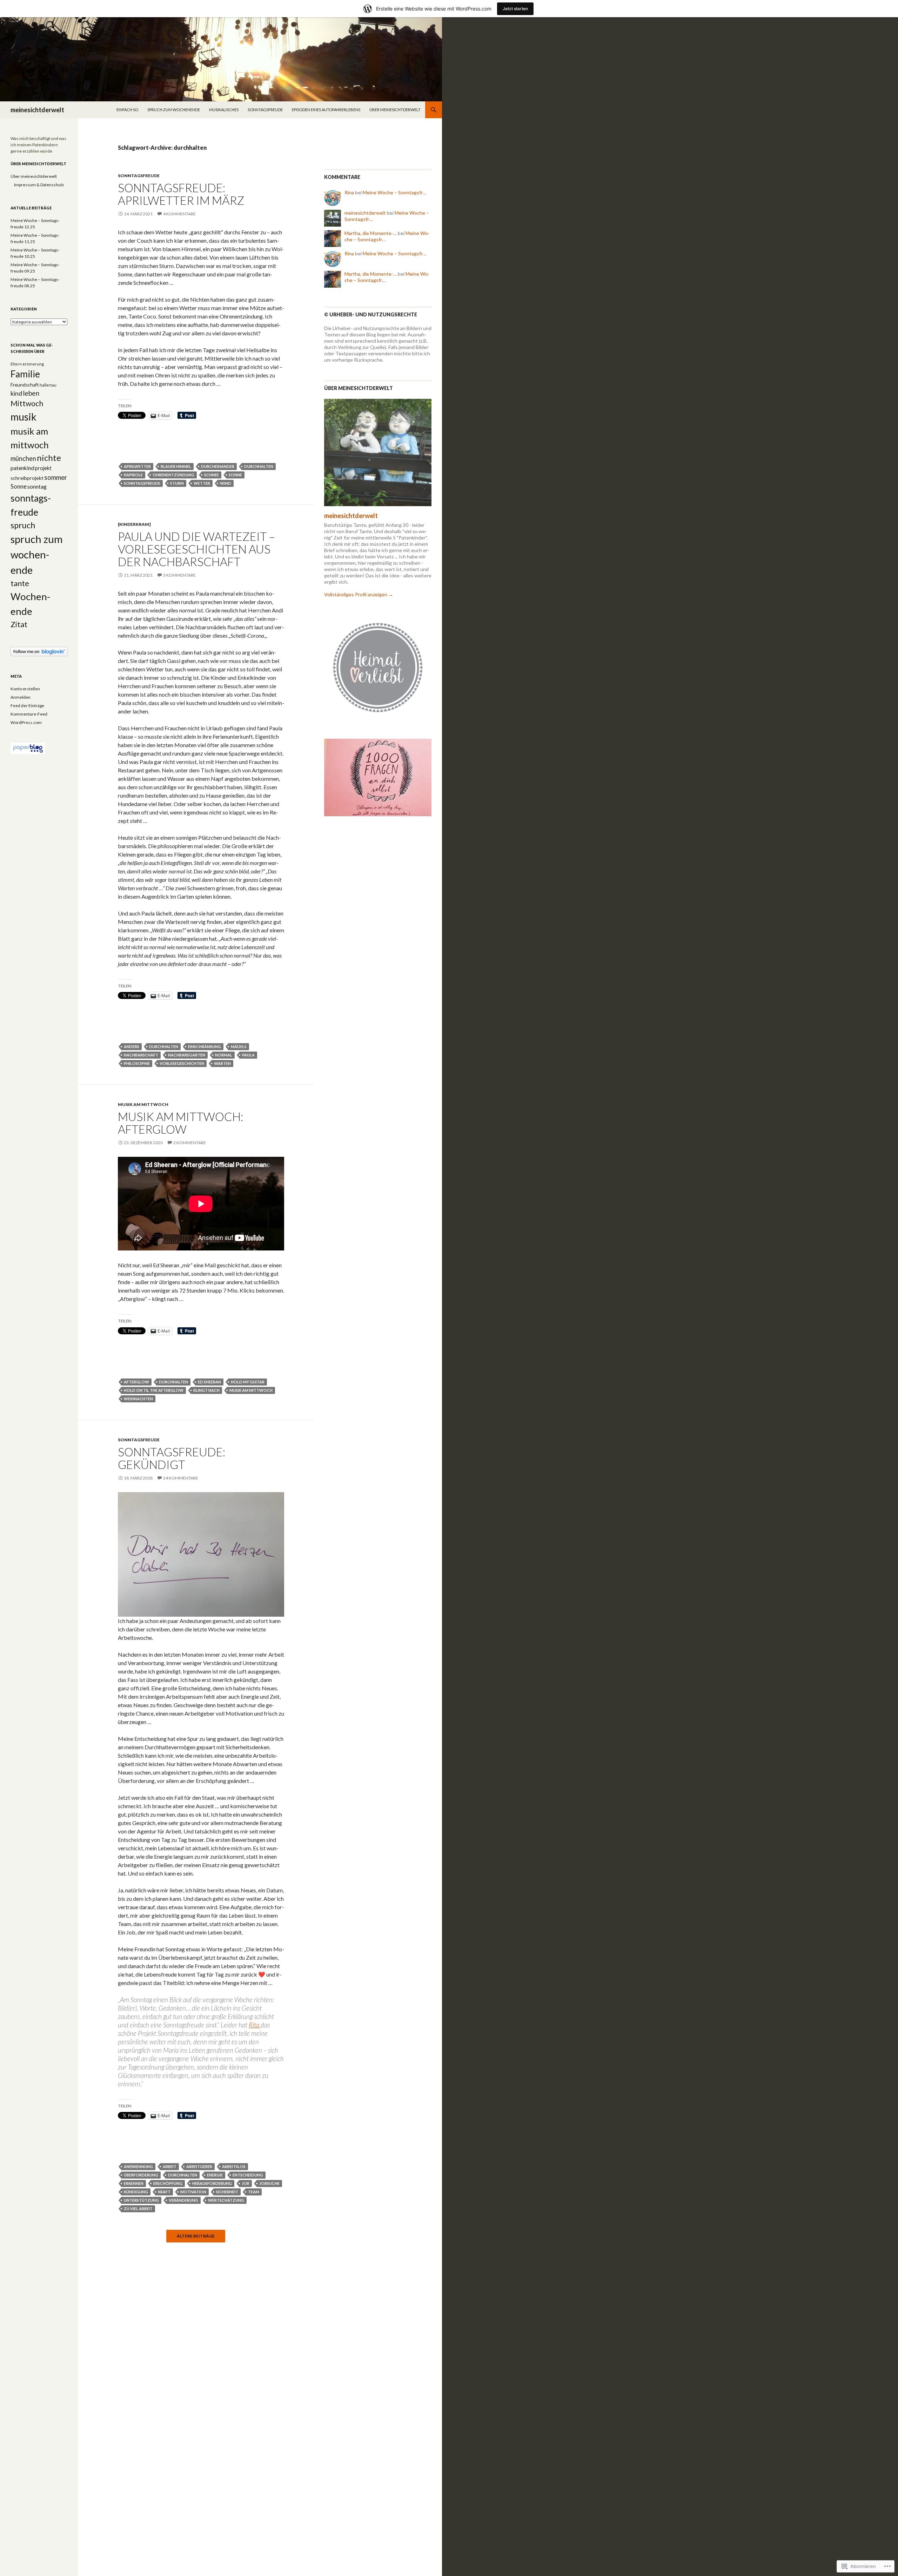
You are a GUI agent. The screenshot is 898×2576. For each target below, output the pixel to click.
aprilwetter (137, 466)
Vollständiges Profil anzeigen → (359, 594)
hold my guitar (248, 1382)
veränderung (183, 2200)
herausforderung (212, 2183)
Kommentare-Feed (29, 714)
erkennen (134, 2183)
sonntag (37, 487)
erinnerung (33, 364)
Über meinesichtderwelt (395, 110)
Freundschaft (25, 385)
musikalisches (224, 110)
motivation (193, 2192)
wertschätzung (226, 2200)
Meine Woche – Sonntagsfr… (394, 192)
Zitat (19, 624)
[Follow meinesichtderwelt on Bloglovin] (39, 651)
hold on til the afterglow (154, 1390)
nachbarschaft (141, 1055)
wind (226, 483)
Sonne (235, 475)
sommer (56, 477)
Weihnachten (138, 1399)
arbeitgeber (199, 2166)
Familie (25, 374)
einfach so (127, 110)
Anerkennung (138, 2166)
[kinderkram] (134, 524)
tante (20, 583)
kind (16, 393)
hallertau (48, 385)
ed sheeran (209, 1382)
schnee (212, 475)
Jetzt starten (515, 9)
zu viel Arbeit (138, 2209)
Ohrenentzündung (173, 475)
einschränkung (205, 1046)
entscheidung (248, 2175)
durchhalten (259, 466)
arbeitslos (234, 2166)
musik (24, 417)
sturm (177, 483)
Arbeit (170, 2166)
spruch (23, 525)
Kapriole (133, 475)
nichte (49, 458)
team (254, 2192)
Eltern (16, 364)
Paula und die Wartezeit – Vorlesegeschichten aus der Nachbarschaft (196, 549)
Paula (248, 1055)
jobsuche (269, 2183)
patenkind (22, 468)
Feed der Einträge (27, 706)
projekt (43, 468)
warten (222, 1063)
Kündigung (136, 2192)
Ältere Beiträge (196, 2236)
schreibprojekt (27, 478)
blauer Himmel (176, 466)
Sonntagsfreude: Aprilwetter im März (181, 194)
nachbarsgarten (187, 1055)
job (246, 2183)
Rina (349, 192)
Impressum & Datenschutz (39, 185)
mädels (239, 1046)
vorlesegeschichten (182, 1063)
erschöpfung (168, 2183)
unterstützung (141, 2200)
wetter (202, 483)
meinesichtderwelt (37, 110)
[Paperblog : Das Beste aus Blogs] (28, 748)
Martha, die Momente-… (371, 233)
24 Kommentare (181, 1478)
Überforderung (141, 2175)
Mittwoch (27, 403)
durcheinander (218, 466)
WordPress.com (26, 722)
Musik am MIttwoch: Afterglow (180, 1123)
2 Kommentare (190, 1143)
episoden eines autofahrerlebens (326, 110)
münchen (23, 458)
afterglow (136, 1382)
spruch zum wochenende (174, 110)
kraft (164, 2192)
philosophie (137, 1063)
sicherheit (227, 2192)
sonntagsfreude (265, 110)
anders (132, 1046)
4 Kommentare (179, 214)
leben (31, 393)
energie (215, 2175)
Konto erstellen (25, 689)
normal (224, 1055)
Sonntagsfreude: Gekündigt (172, 1458)
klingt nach (206, 1390)
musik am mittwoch (143, 1104)
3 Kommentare (179, 575)
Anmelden (21, 697)
